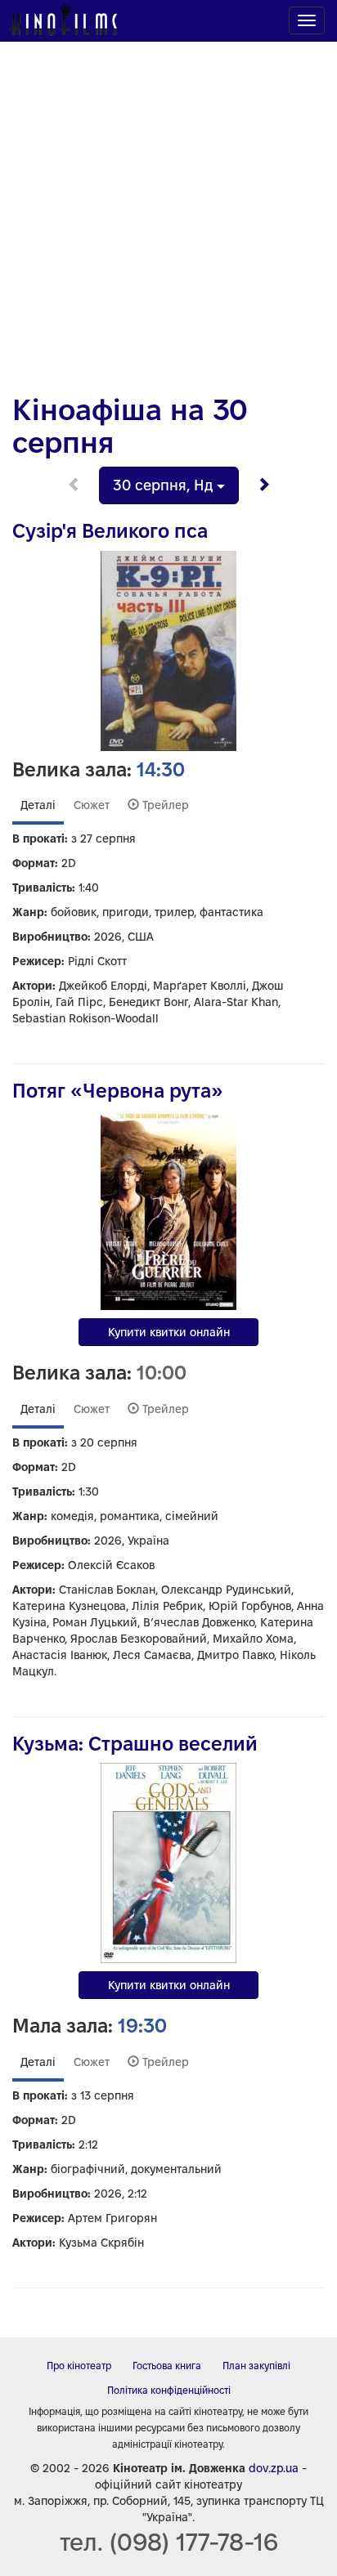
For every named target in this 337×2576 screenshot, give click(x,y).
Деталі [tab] (38, 805)
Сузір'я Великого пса (110, 531)
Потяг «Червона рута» (118, 1091)
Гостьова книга (167, 2366)
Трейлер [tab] (164, 805)
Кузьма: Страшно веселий (135, 1744)
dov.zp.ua (274, 2468)
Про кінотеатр (79, 2366)
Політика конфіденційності (169, 2390)
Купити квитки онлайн (169, 1332)
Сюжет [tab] (92, 805)
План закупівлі (256, 2366)
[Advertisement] (168, 209)
